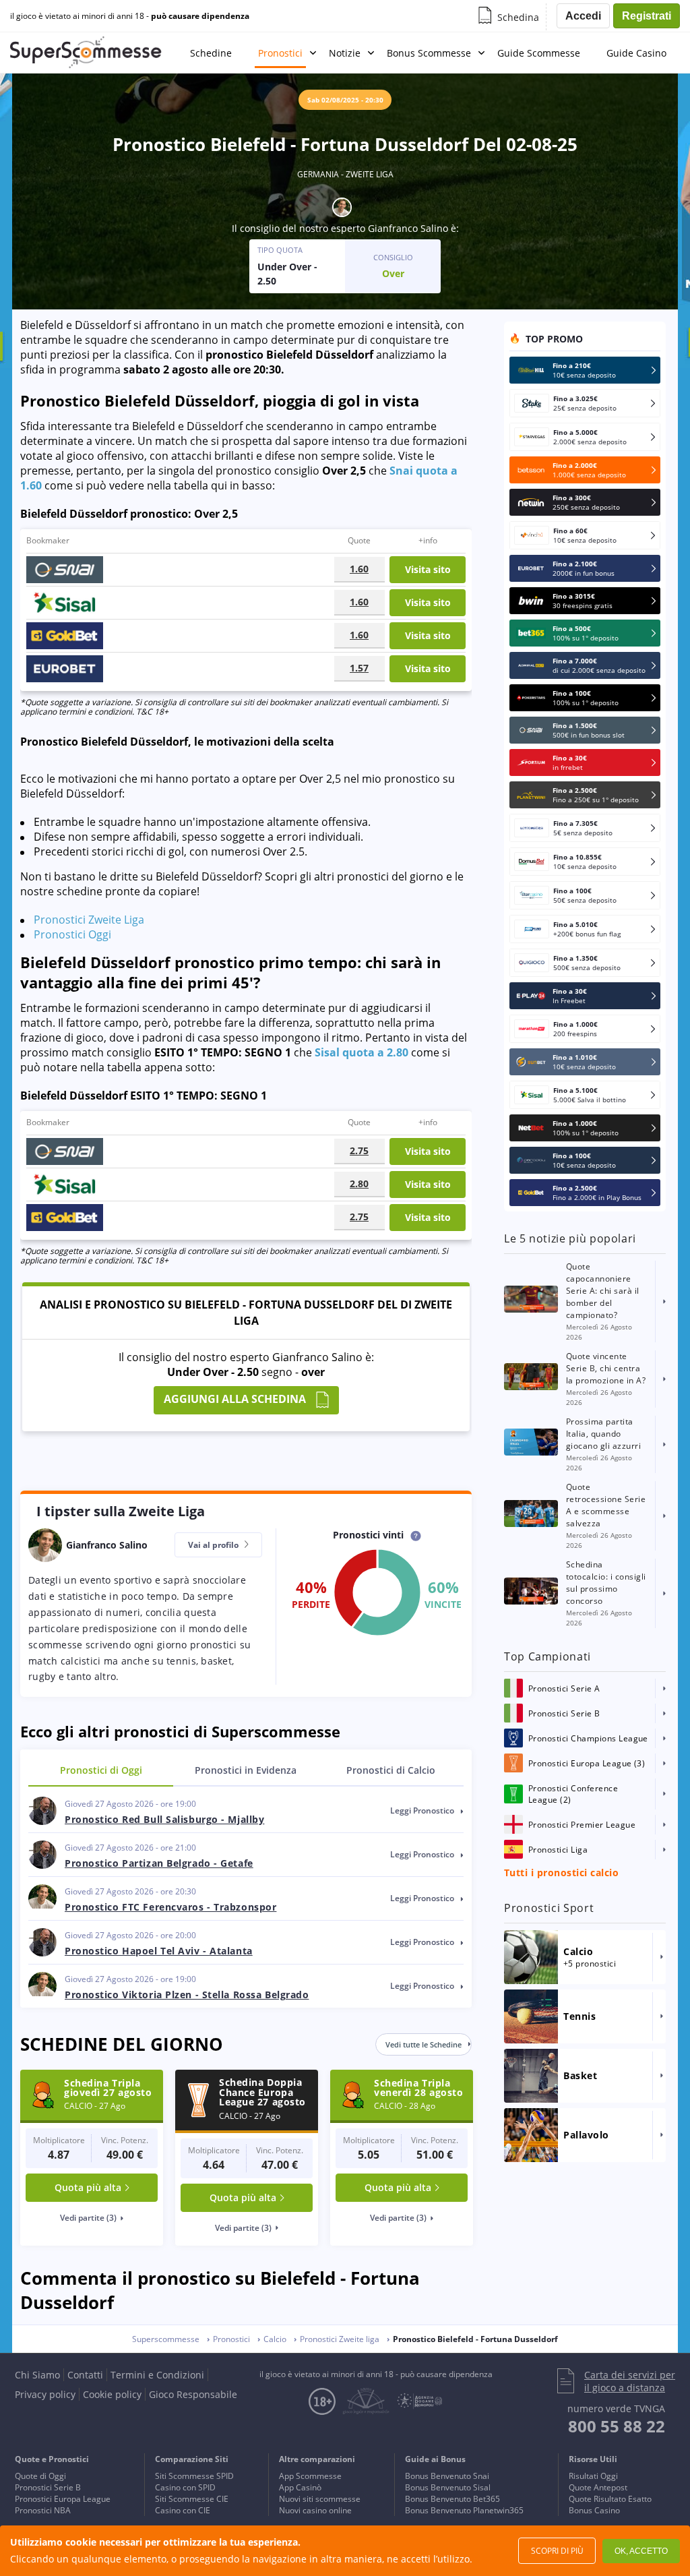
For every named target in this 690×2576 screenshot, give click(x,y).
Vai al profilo (214, 1545)
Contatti (85, 2375)
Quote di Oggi (40, 2476)
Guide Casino (636, 53)
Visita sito (428, 569)
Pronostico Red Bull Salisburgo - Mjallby (164, 1819)
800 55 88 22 (617, 2426)
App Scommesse (310, 2476)
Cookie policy (112, 2394)
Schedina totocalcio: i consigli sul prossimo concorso (606, 1583)
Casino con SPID (185, 2487)
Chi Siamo (37, 2375)
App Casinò (300, 2487)
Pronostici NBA (43, 2510)
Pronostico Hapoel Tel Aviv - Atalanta (159, 1951)
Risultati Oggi (593, 2476)
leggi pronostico (423, 1810)
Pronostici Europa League (63, 2499)
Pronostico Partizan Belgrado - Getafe (159, 1863)
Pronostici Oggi (72, 934)
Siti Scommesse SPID (194, 2476)
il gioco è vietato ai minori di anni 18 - (130, 16)
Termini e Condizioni (157, 2375)
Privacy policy (45, 2394)
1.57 (359, 668)
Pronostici (280, 53)
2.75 (359, 1150)
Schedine (211, 53)
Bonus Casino (594, 2510)
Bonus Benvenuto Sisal (448, 2487)
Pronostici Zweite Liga (89, 920)
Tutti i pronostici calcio (561, 1873)
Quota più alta (88, 2187)
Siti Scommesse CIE (192, 2499)
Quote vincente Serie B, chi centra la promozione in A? (606, 1368)
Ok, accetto (641, 2551)
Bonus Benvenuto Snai (447, 2476)
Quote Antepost (598, 2487)
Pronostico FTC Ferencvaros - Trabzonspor (170, 1907)
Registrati (647, 16)
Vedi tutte (424, 2044)
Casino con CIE (183, 2510)
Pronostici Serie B (48, 2487)
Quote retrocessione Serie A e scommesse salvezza (606, 1505)
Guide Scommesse (539, 53)
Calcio (391, 1770)
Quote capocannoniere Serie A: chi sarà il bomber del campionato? (603, 1291)
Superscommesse (166, 2339)
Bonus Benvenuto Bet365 (452, 2499)
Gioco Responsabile (193, 2394)
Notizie (345, 53)
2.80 (359, 1184)
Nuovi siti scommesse (320, 2499)
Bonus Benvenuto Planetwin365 (464, 2510)
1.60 (359, 569)
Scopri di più (557, 2551)
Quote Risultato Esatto (610, 2499)
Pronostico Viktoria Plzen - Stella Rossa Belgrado (187, 1995)
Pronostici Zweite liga (340, 2339)
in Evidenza (246, 1770)
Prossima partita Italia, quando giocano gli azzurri (603, 1434)
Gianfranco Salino (408, 228)
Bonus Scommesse (429, 53)
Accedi (583, 16)
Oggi (101, 1770)
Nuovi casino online (315, 2510)
